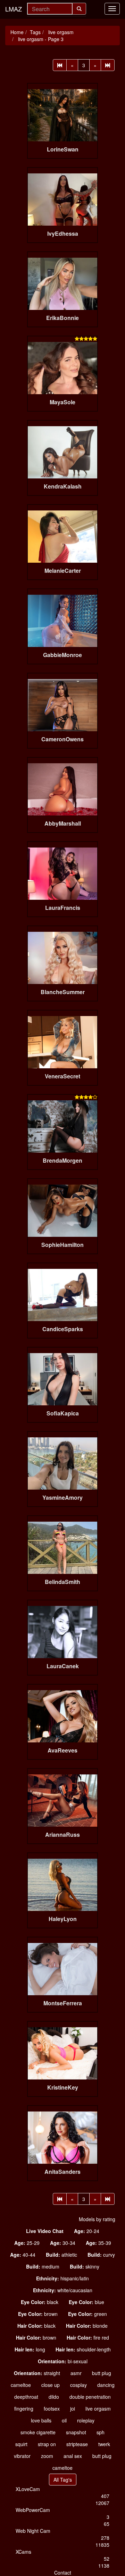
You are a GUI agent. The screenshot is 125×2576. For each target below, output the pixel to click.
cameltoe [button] (21, 2385)
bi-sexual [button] (63, 2361)
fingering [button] (24, 2409)
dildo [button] (54, 2397)
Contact (63, 2573)
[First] (60, 65)
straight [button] (37, 2373)
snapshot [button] (76, 2432)
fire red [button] (88, 2337)
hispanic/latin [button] (62, 2278)
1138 (104, 2566)
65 (107, 2524)
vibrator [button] (22, 2456)
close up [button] (51, 2385)
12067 (102, 2503)
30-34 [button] (63, 2243)
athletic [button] (61, 2255)
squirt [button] (21, 2444)
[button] (45, 2231)
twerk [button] (104, 2444)
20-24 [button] (87, 2231)
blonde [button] (87, 2326)
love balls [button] (41, 2420)
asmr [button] (76, 2373)
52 (107, 2559)
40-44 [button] (23, 2255)
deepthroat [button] (26, 2397)
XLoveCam (28, 2489)
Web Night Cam (33, 2531)
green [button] (87, 2314)
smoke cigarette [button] (38, 2432)
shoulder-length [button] (83, 2349)
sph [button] (101, 2432)
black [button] (40, 2302)
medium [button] (43, 2266)
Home (17, 32)
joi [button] (73, 2409)
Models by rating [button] (97, 2219)
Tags (35, 32)
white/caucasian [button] (63, 2290)
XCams (23, 2552)
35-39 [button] (98, 2243)
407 (105, 2496)
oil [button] (64, 2420)
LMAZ (14, 9)
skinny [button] (85, 2266)
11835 (102, 2545)
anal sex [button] (73, 2456)
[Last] (108, 65)
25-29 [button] (27, 2243)
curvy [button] (101, 2255)
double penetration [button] (90, 2397)
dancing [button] (106, 2385)
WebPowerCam (33, 2510)
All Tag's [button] (63, 2480)
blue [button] (86, 2302)
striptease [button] (77, 2444)
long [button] (30, 2349)
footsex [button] (52, 2409)
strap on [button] (47, 2444)
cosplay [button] (78, 2385)
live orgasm (60, 32)
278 (105, 2538)
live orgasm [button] (98, 2409)
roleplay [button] (86, 2420)
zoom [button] (47, 2456)
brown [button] (38, 2314)
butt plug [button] (102, 2373)
